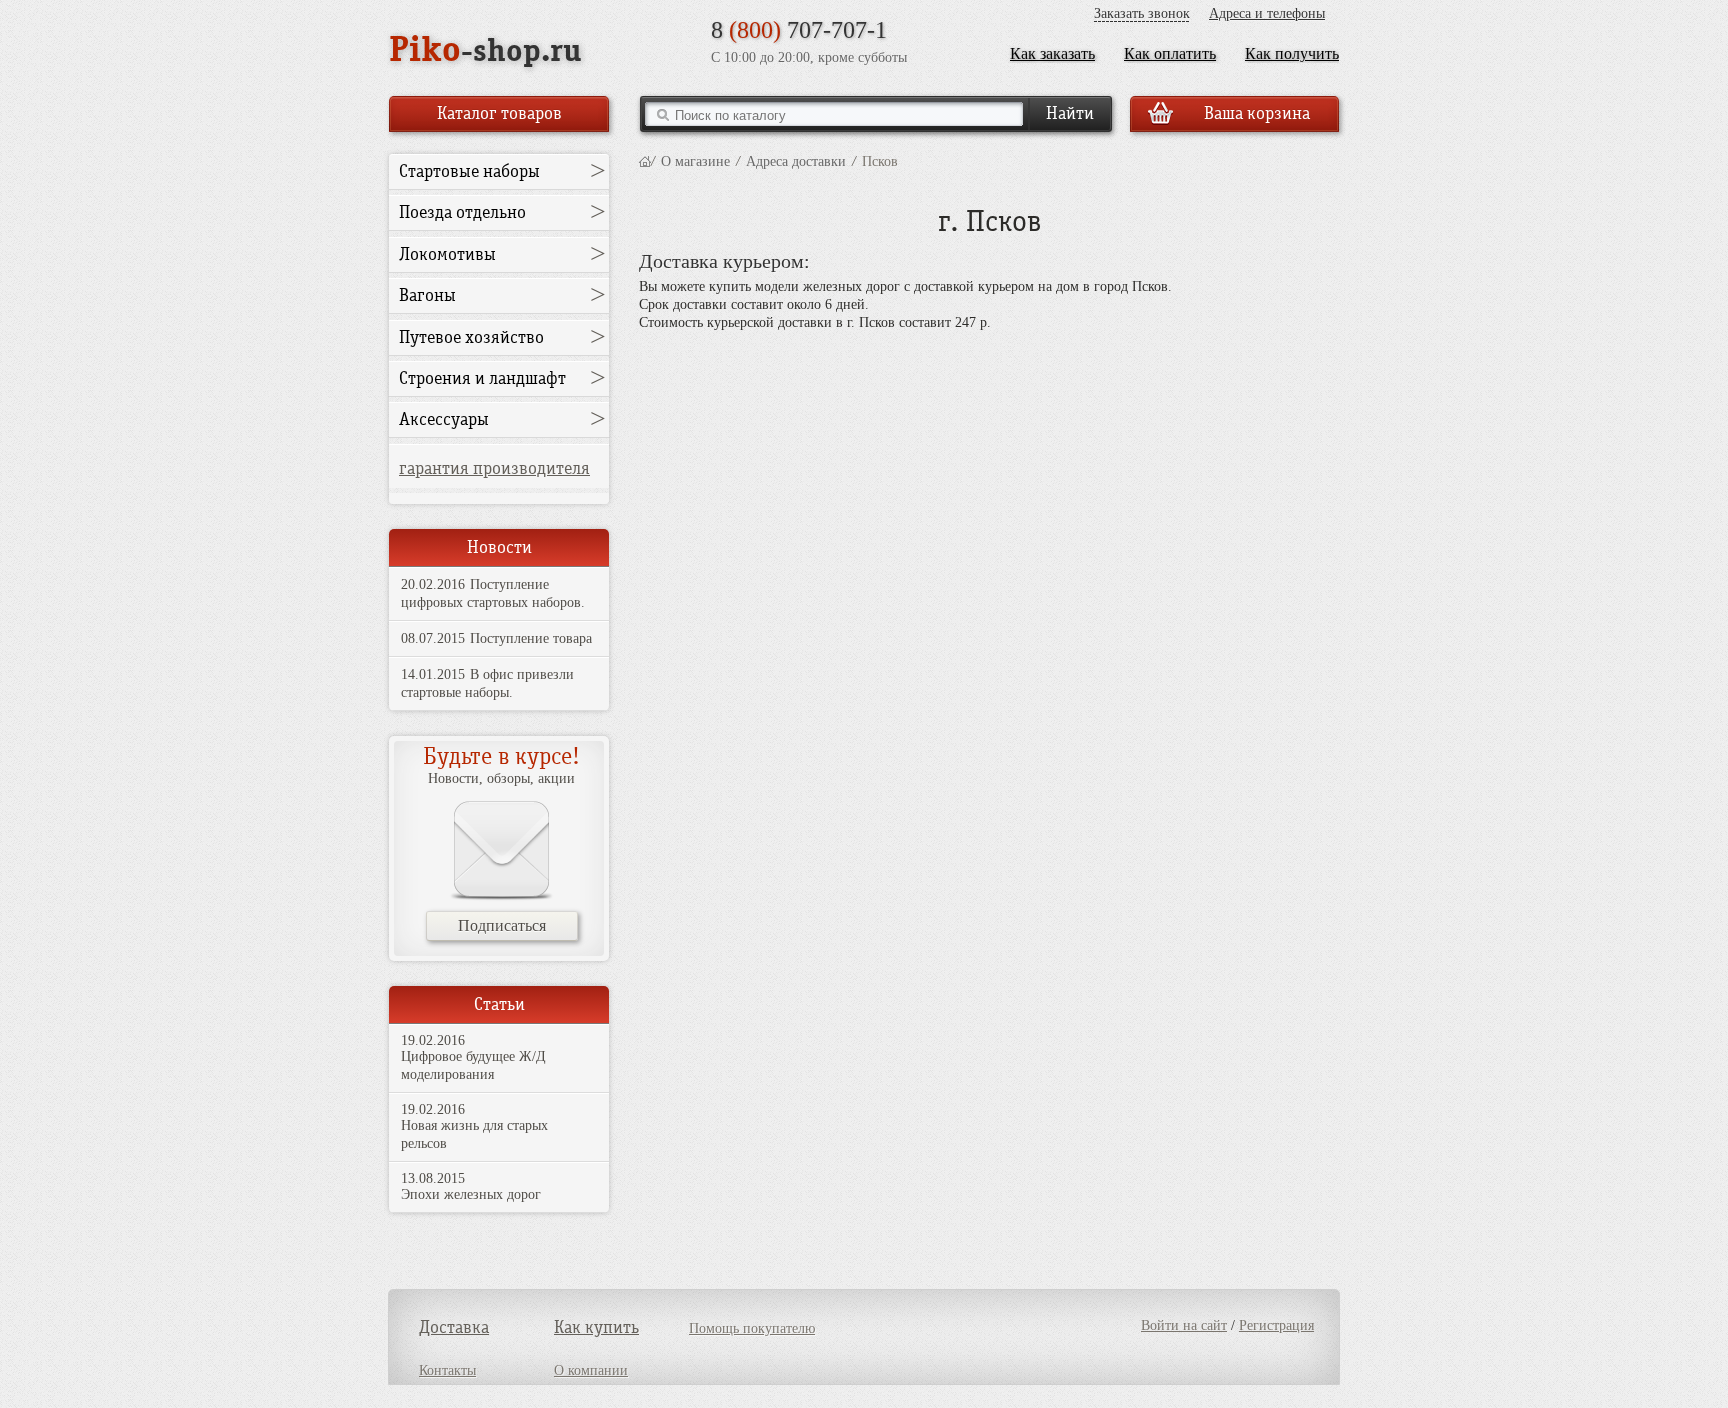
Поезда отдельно (462, 212)
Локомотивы (447, 254)
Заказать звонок (1142, 13)
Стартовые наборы (469, 171)
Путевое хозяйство (471, 337)
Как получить (1292, 53)
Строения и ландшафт (482, 378)
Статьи (499, 1004)
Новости (499, 547)
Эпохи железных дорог (471, 1194)
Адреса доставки (796, 161)
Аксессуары (444, 419)
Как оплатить (1170, 53)
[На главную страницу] (645, 161)
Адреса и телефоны (1267, 13)
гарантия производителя (494, 468)
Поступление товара (531, 638)
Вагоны (427, 295)
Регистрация (1276, 1325)
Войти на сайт (1184, 1325)
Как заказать (1052, 53)
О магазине (695, 161)
